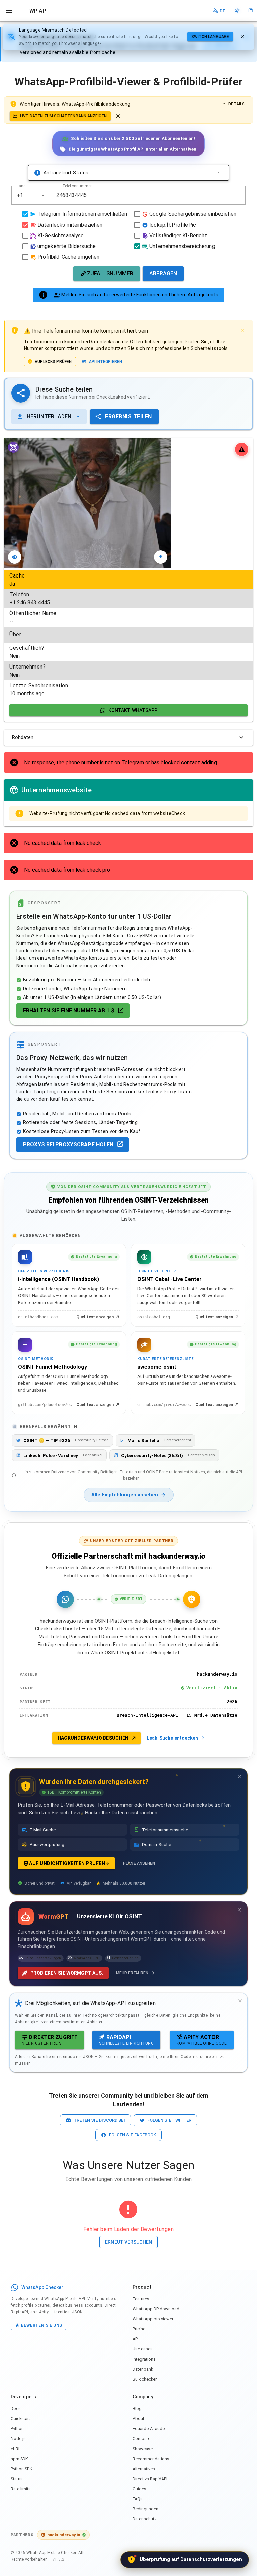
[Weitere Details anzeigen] (218, 173)
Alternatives (144, 2469)
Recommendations (151, 2459)
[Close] (242, 330)
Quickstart (20, 2419)
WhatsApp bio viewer (153, 2319)
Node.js (18, 2439)
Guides (139, 2489)
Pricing (139, 2329)
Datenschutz (145, 2519)
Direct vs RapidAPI (150, 2479)
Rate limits (21, 2489)
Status (17, 2479)
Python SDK (22, 2469)
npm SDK (19, 2459)
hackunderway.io (64, 2535)
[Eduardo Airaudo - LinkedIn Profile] (250, 11)
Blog (137, 2409)
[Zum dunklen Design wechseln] (237, 11)
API (136, 2339)
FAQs (138, 2499)
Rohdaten (23, 737)
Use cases (143, 2349)
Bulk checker (145, 2379)
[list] (128, 635)
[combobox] (31, 195)
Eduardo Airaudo (149, 2429)
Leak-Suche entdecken (172, 1738)
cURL (16, 2449)
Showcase (143, 2449)
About (138, 2419)
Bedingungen (145, 2509)
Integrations (144, 2359)
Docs (16, 2409)
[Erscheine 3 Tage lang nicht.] (239, 1777)
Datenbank (143, 2369)
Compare (141, 2439)
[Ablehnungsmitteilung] (118, 116)
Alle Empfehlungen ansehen (125, 1495)
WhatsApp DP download (156, 2309)
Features (141, 2299)
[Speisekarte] (9, 11)
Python (17, 2429)
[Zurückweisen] (242, 37)
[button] (43, 195)
